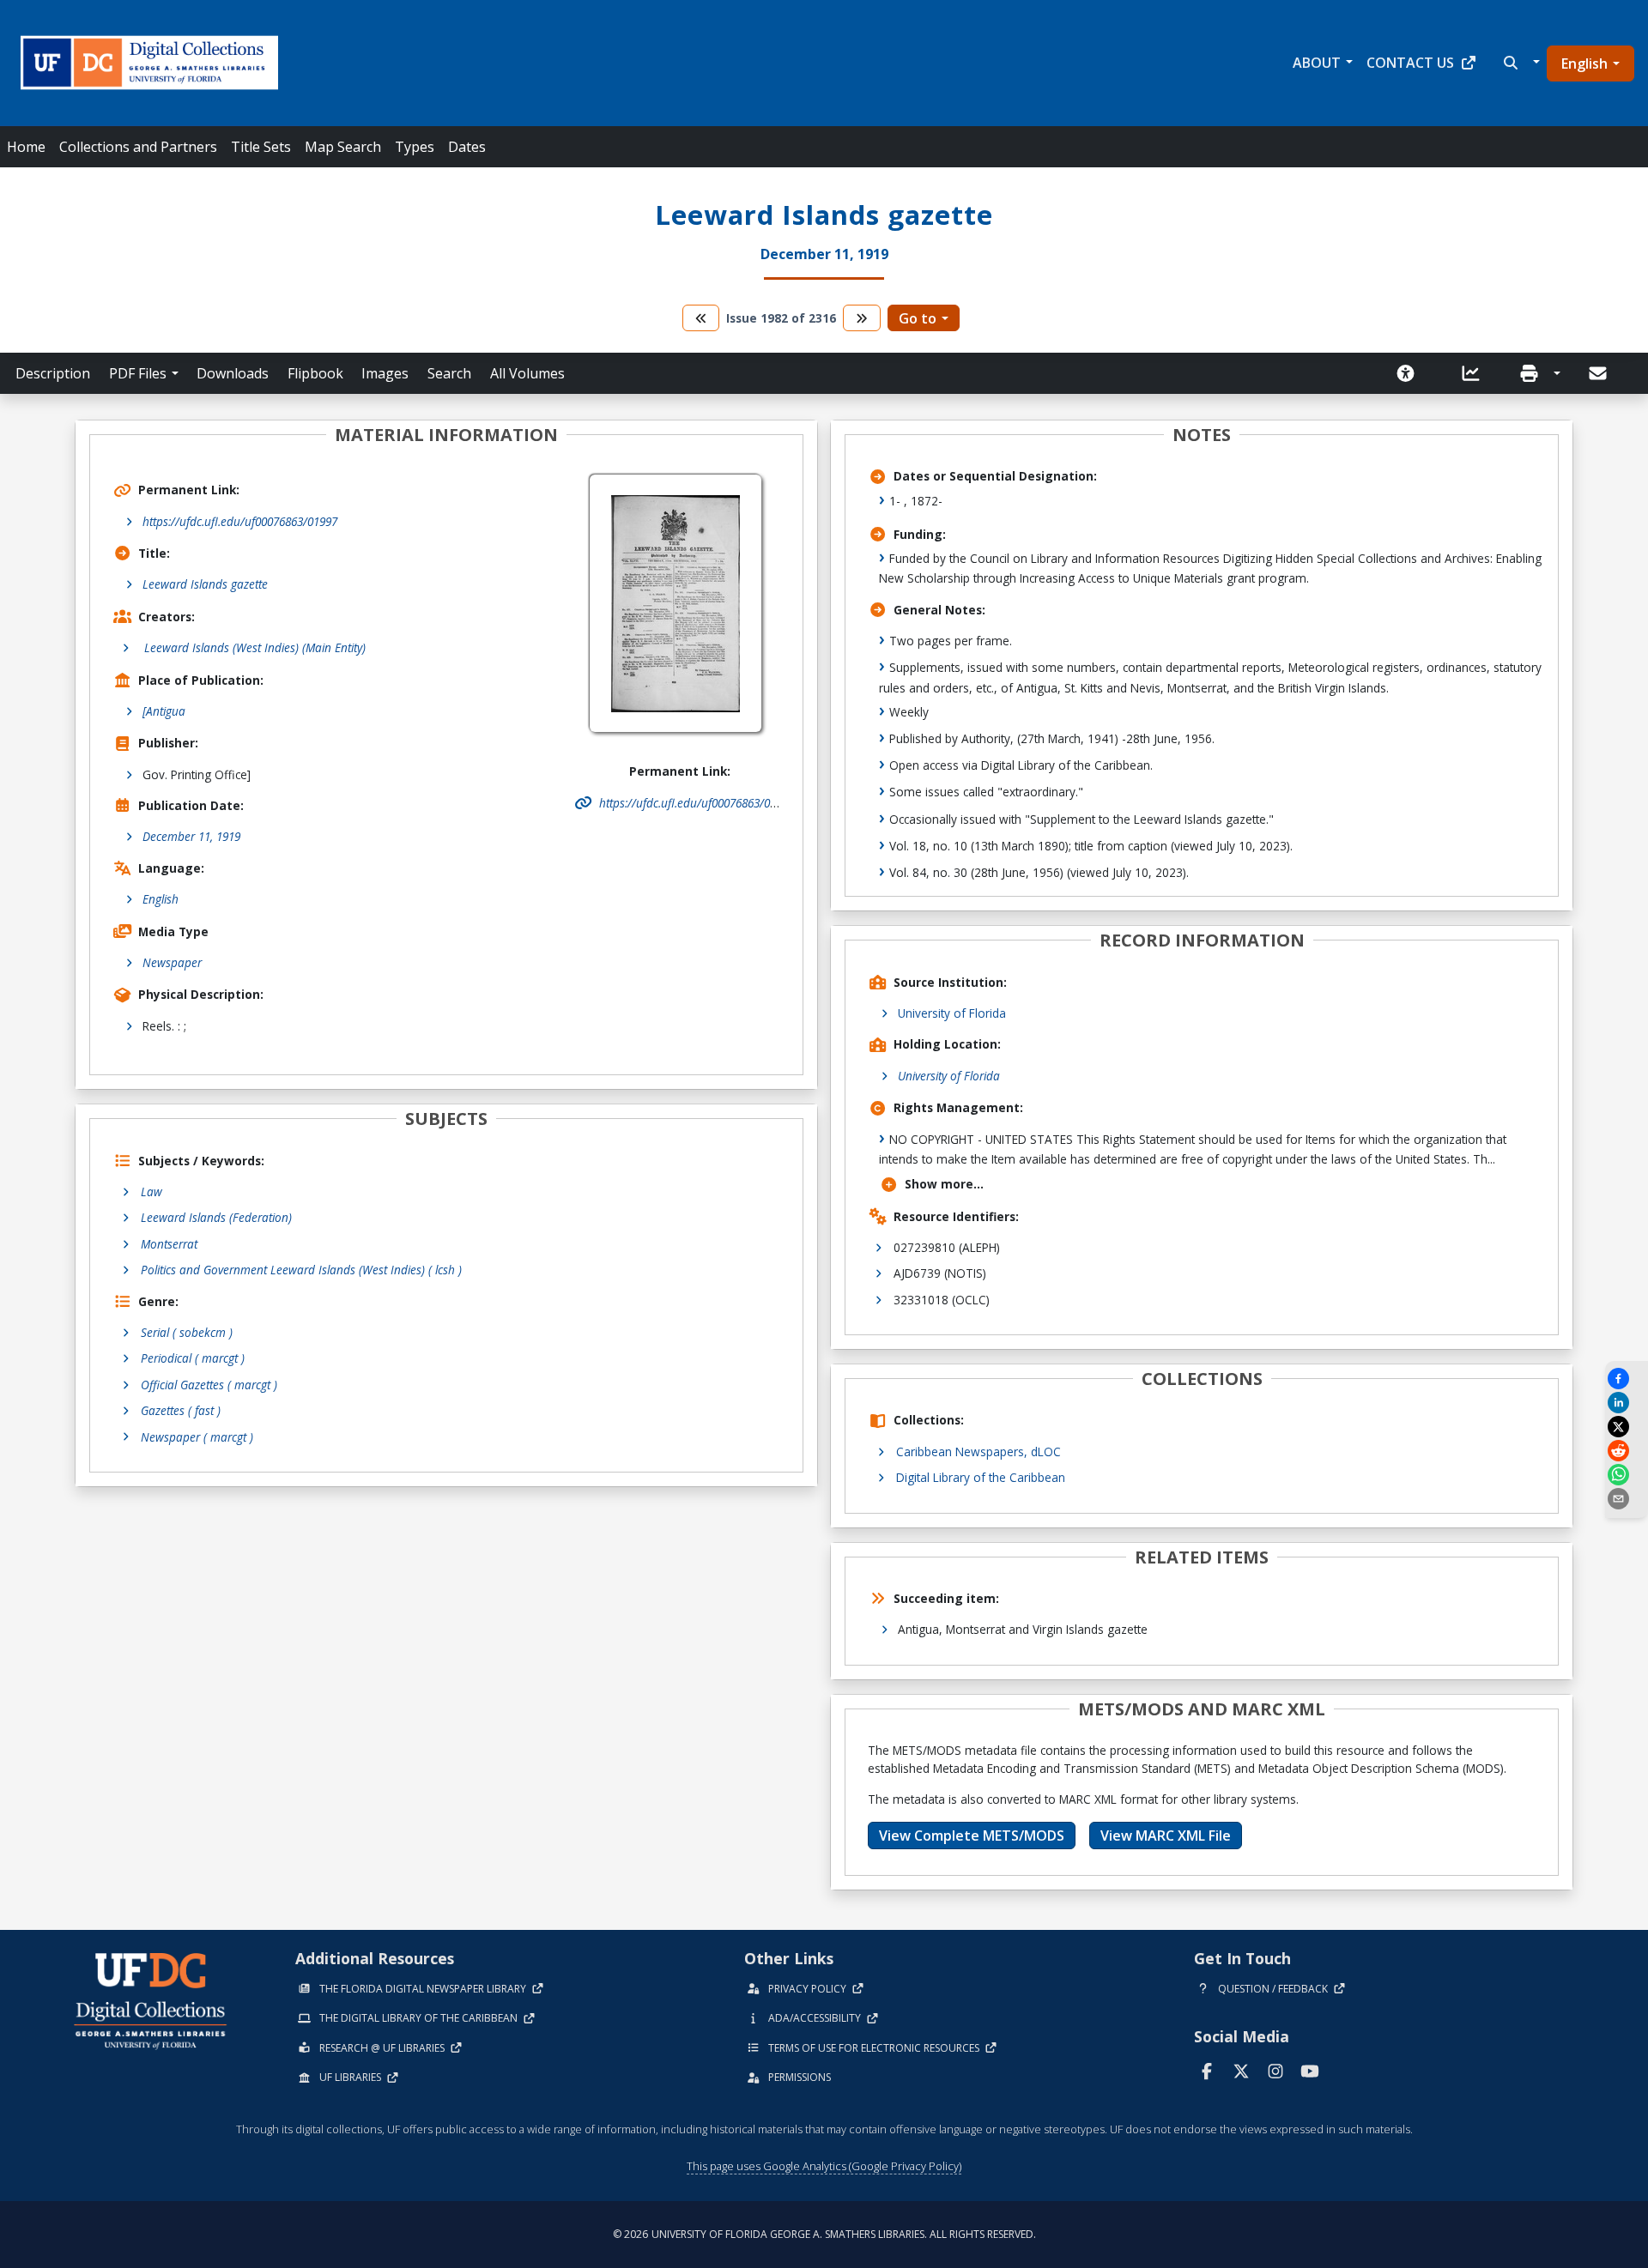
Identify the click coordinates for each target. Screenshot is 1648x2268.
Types (415, 147)
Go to (918, 318)
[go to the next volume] (862, 318)
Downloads (233, 373)
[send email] (1627, 1499)
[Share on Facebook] (1627, 1379)
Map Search (343, 147)
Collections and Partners (138, 147)
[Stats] (1476, 373)
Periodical (193, 1358)
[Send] (1599, 373)
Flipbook (315, 373)
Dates (467, 147)
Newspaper (172, 962)
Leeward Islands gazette (205, 584)
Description (53, 373)
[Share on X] (1627, 1427)
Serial (187, 1332)
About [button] (1317, 63)
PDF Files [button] (138, 373)
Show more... (944, 1184)
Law (151, 1191)
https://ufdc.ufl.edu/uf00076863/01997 (240, 521)
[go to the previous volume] (701, 318)
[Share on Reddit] (1627, 1451)
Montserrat (169, 1244)
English (1584, 64)
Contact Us (1410, 63)
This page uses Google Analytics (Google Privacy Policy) (824, 2166)
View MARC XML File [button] (1166, 1836)
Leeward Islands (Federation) (216, 1217)
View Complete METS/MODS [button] (972, 1836)
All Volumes (527, 373)
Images (385, 373)
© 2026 (824, 2234)
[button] (1520, 63)
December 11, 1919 (191, 836)
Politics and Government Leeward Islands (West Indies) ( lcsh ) (301, 1270)
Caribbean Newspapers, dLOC (978, 1452)
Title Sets (261, 147)
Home (26, 147)
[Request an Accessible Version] (1411, 373)
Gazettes (181, 1410)
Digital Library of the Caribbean (981, 1477)
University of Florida (952, 1013)
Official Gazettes (209, 1385)
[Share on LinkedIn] (1627, 1403)
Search (449, 373)
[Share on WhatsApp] (1627, 1475)
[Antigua (164, 711)
